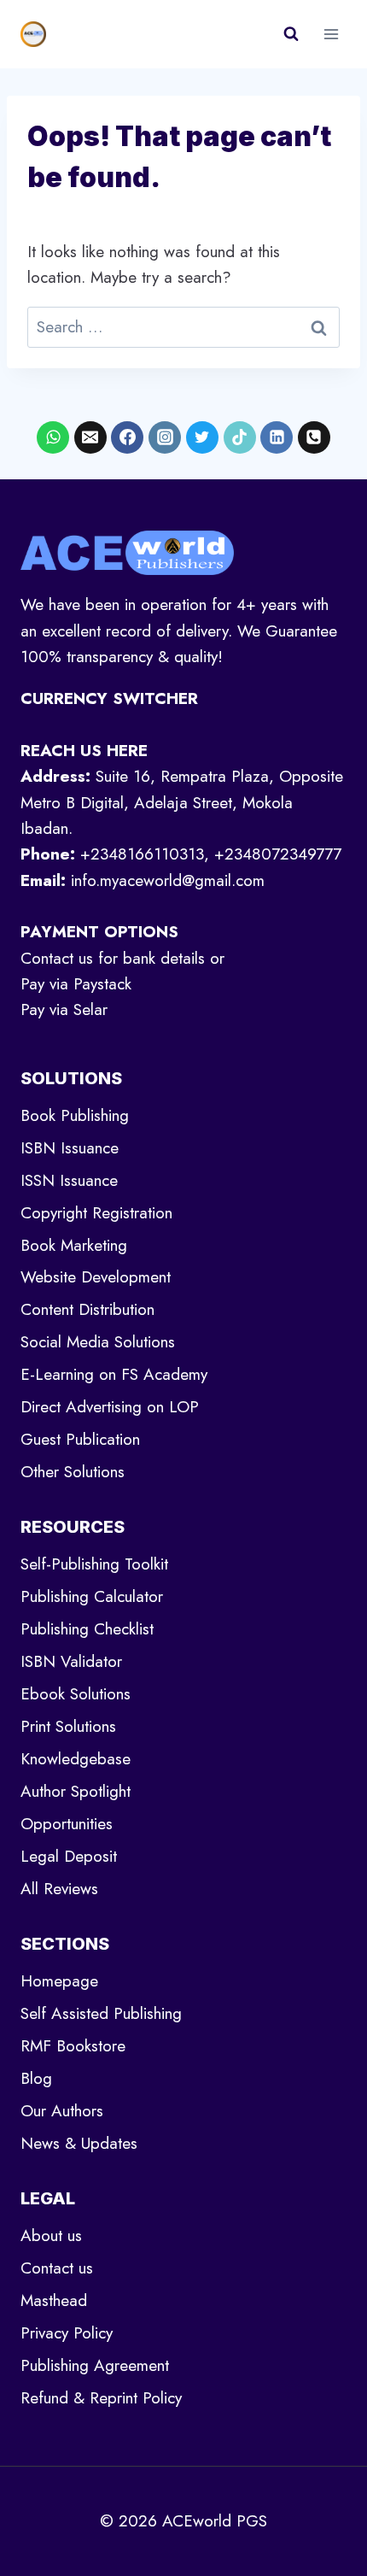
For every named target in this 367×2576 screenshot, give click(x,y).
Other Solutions (73, 1472)
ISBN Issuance (70, 1148)
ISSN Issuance (69, 1180)
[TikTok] (240, 437)
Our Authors (62, 2111)
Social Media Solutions (98, 1342)
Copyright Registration (96, 1213)
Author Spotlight (76, 1791)
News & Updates (79, 2143)
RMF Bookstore (73, 2046)
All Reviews (59, 1889)
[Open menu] (331, 34)
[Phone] (314, 437)
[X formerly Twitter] (202, 437)
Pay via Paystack (76, 984)
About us (51, 2236)
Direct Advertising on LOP (110, 1407)
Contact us (57, 2268)
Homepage (59, 1981)
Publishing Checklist (87, 1629)
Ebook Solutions (76, 1694)
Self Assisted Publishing (101, 2013)
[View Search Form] (291, 34)
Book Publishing (75, 1115)
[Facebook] (127, 437)
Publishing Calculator (92, 1596)
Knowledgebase (76, 1759)
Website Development (96, 1277)
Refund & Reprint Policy (101, 2398)
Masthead (54, 2300)
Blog (36, 2078)
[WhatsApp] (53, 437)
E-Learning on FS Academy (114, 1374)
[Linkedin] (277, 437)
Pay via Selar (64, 1009)
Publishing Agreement (95, 2365)
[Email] (90, 437)
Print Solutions (68, 1726)
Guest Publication (80, 1439)
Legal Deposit (69, 1856)
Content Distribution (87, 1309)
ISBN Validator (71, 1661)
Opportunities (67, 1824)
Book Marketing (74, 1245)
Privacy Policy (67, 2333)
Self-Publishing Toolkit (94, 1564)
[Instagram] (165, 437)
